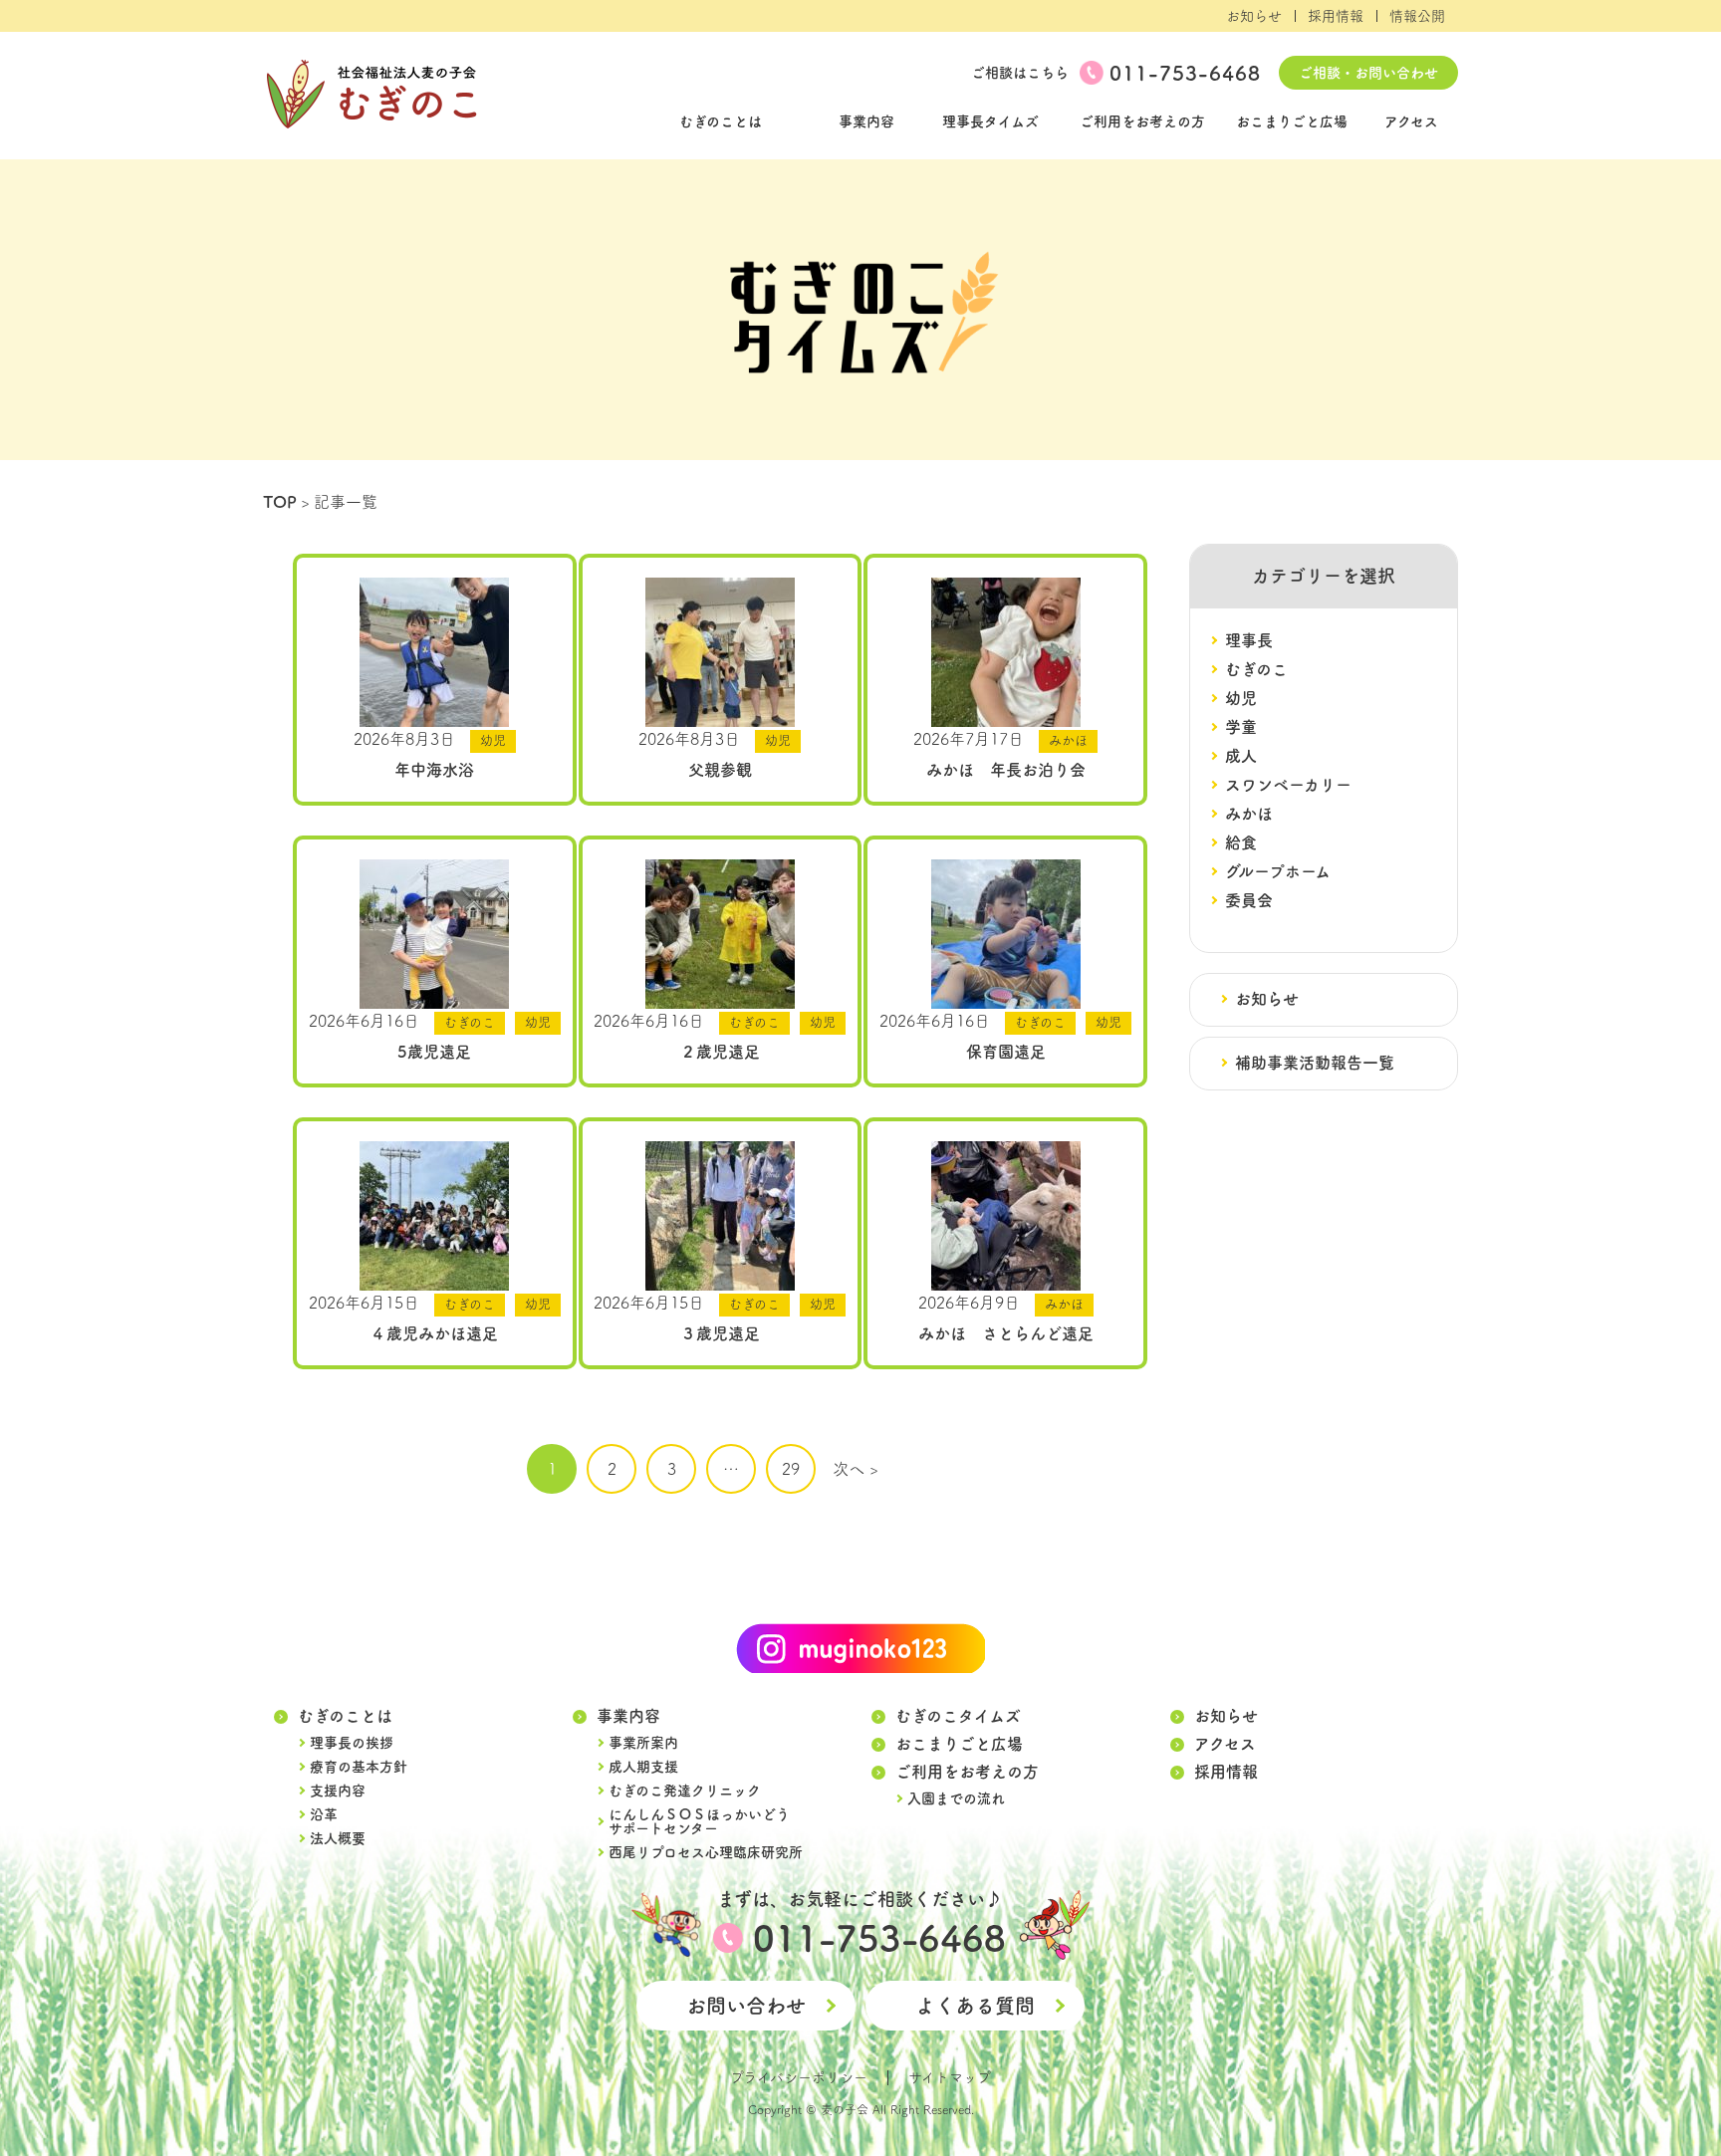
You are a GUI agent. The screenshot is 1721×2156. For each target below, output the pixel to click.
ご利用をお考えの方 (1142, 121)
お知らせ (1254, 16)
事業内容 (866, 121)
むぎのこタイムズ (958, 1716)
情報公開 (1417, 16)
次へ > (856, 1469)
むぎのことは (721, 121)
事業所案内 (643, 1743)
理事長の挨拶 (352, 1743)
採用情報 (1336, 16)
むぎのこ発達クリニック (685, 1791)
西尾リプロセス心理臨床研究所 (706, 1852)
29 (791, 1469)
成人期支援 (643, 1767)
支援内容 (338, 1791)
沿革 (324, 1814)
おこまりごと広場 (1292, 121)
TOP (280, 502)
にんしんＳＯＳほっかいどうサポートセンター (699, 1821)
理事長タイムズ (990, 121)
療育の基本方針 (359, 1767)
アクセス (1411, 121)
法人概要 (338, 1838)
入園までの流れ (956, 1798)
